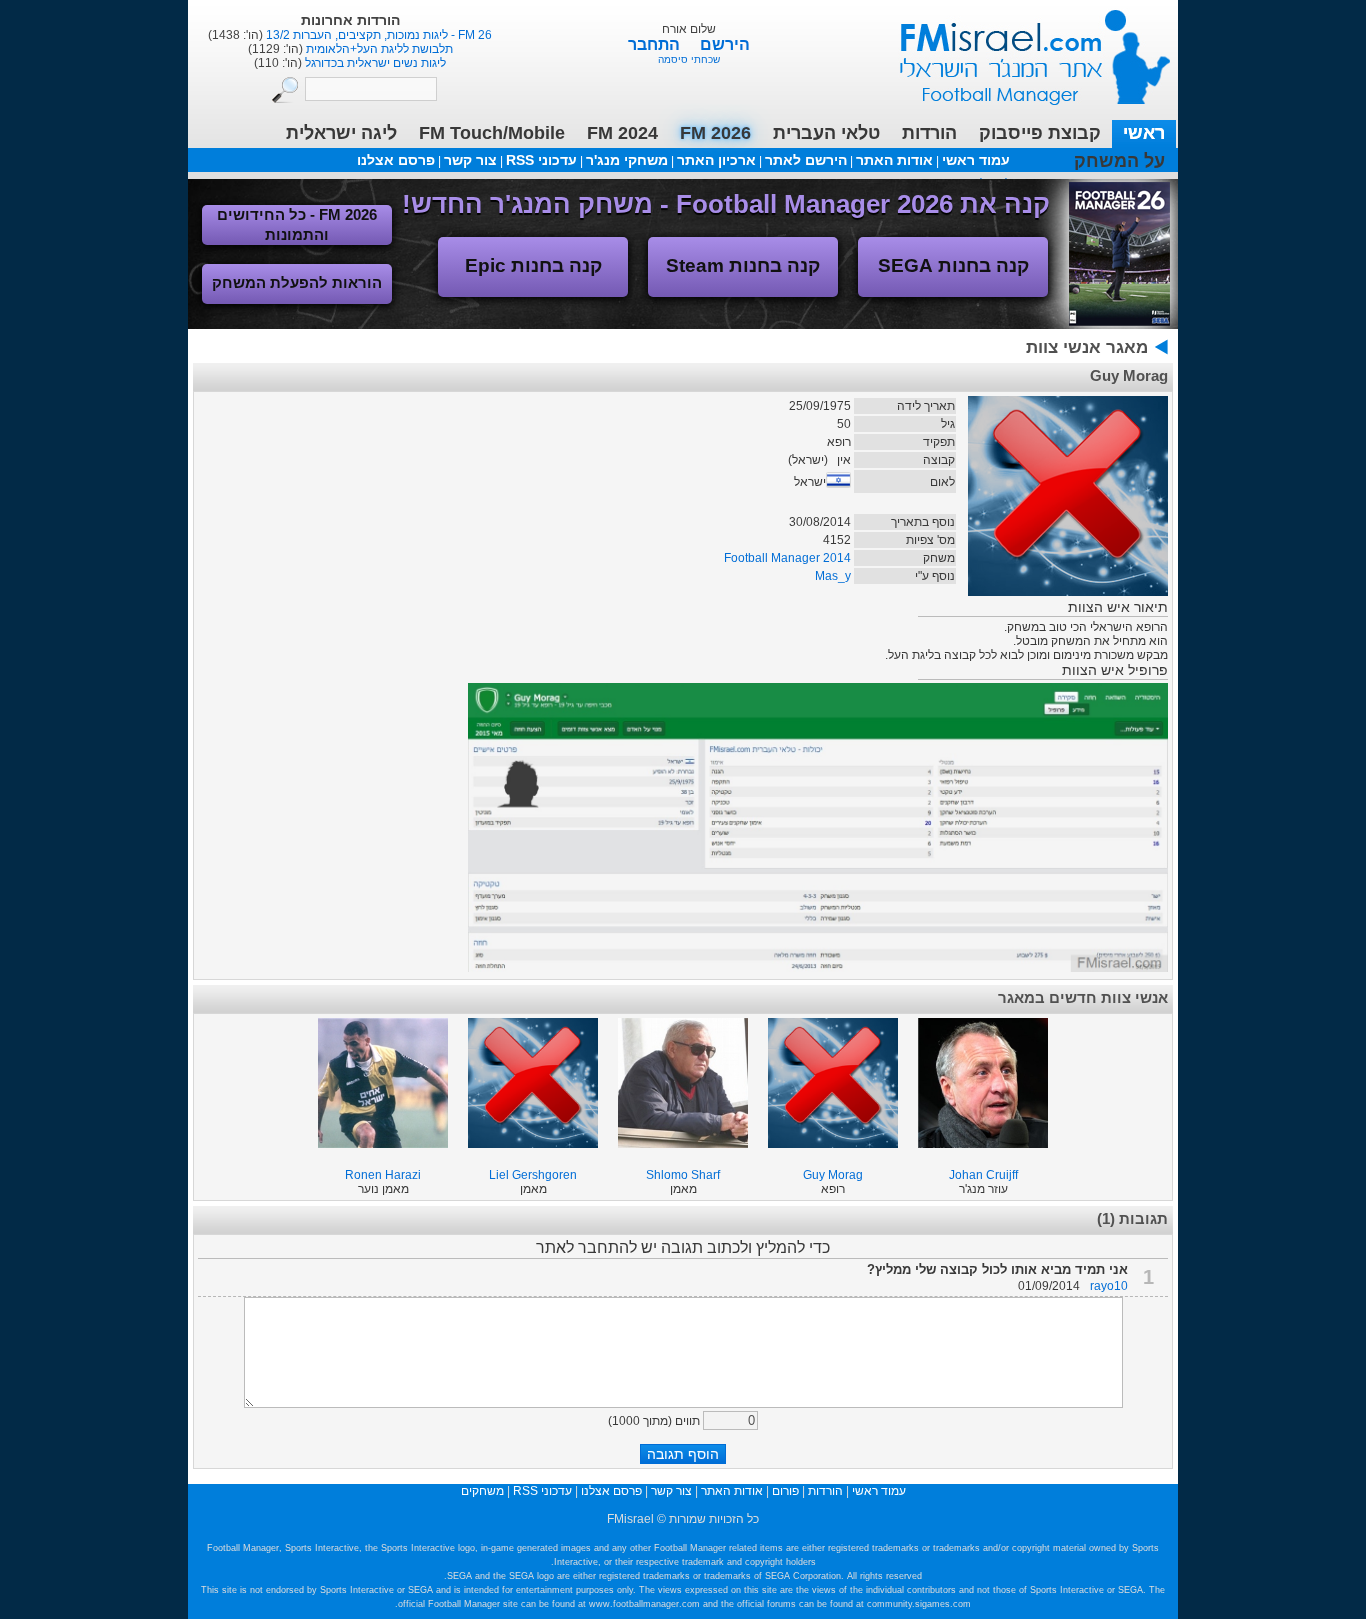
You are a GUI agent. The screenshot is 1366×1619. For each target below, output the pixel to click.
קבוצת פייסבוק (1040, 133)
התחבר (656, 44)
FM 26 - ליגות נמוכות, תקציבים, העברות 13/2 (377, 35)
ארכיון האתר (716, 160)
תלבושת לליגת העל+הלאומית (378, 49)
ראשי (1144, 133)
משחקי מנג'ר (627, 160)
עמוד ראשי (1022, 49)
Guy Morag (833, 1175)
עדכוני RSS (541, 160)
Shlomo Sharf (683, 1175)
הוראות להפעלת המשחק (297, 282)
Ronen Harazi (383, 1175)
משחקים (482, 1491)
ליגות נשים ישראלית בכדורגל (374, 63)
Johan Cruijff (983, 1175)
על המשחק (1119, 161)
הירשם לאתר (806, 160)
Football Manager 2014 (787, 558)
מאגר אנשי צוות (1087, 347)
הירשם (725, 44)
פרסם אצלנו (396, 160)
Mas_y (833, 576)
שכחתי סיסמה (689, 59)
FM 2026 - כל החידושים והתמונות (297, 224)
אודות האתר (894, 160)
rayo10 (1109, 1286)
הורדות (929, 133)
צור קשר (470, 160)
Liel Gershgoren (533, 1175)
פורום (785, 1491)
